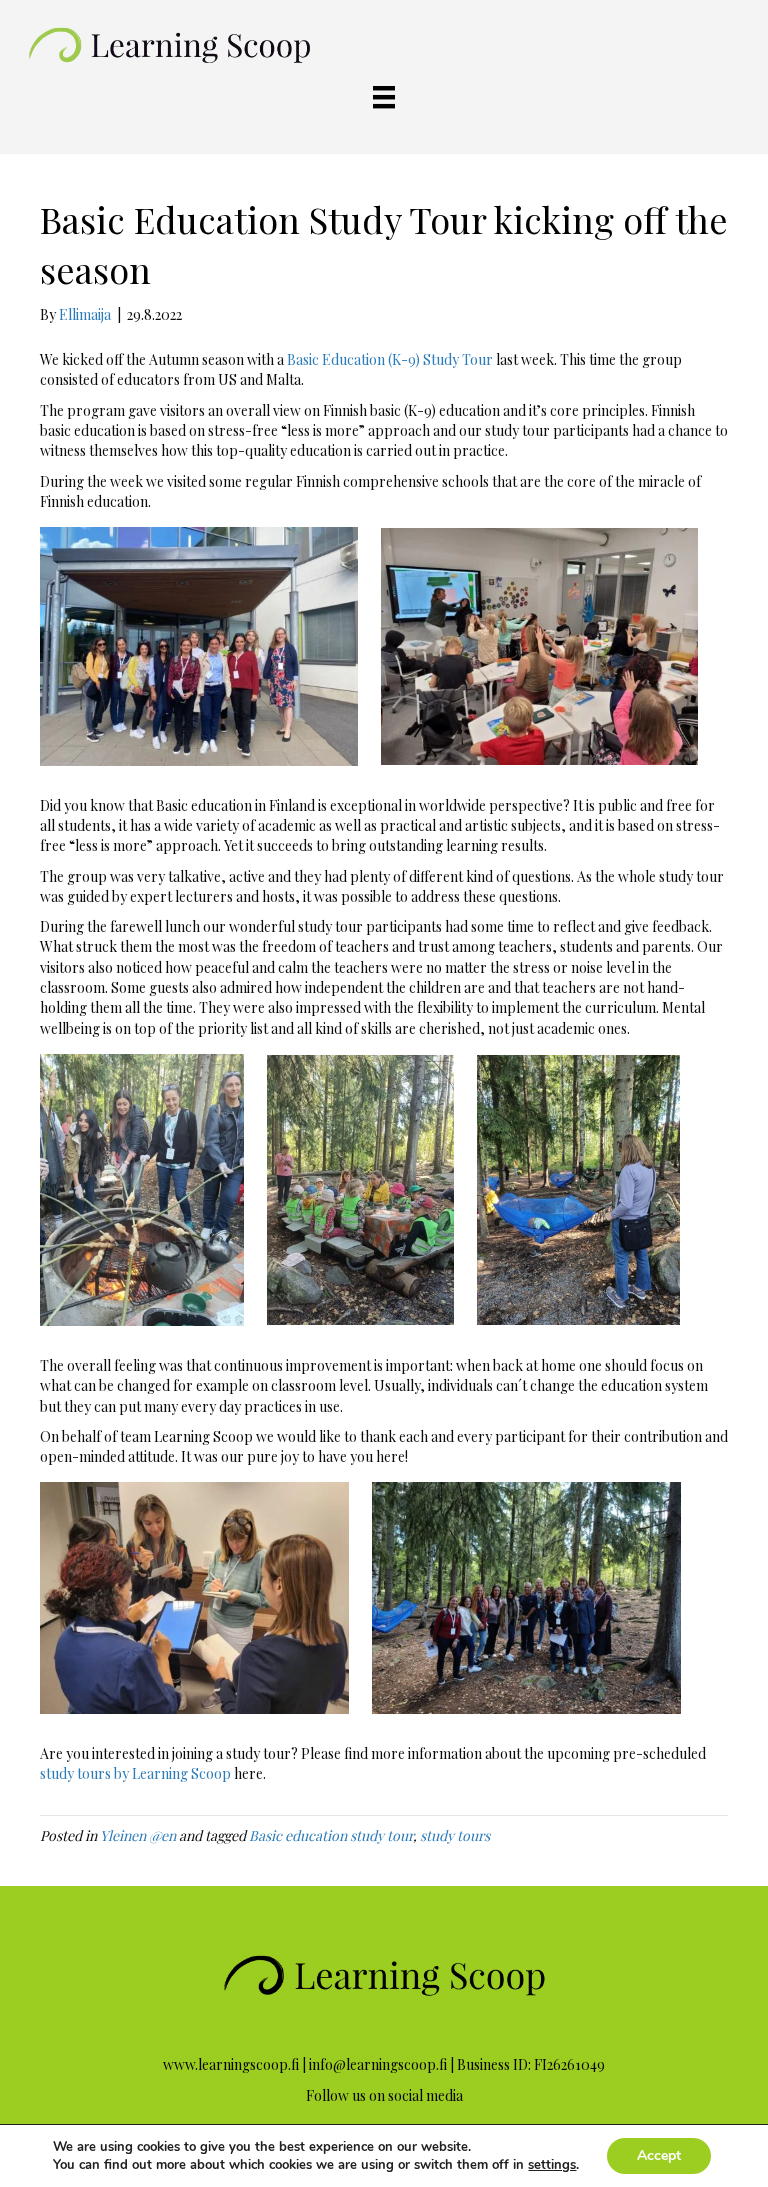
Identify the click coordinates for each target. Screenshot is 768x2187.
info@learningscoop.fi (378, 2064)
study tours (455, 1835)
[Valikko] (384, 97)
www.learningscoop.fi (231, 2064)
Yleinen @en (138, 1835)
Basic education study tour (331, 1835)
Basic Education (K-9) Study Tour (390, 359)
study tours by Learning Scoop (135, 1773)
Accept (659, 2155)
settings (552, 2165)
